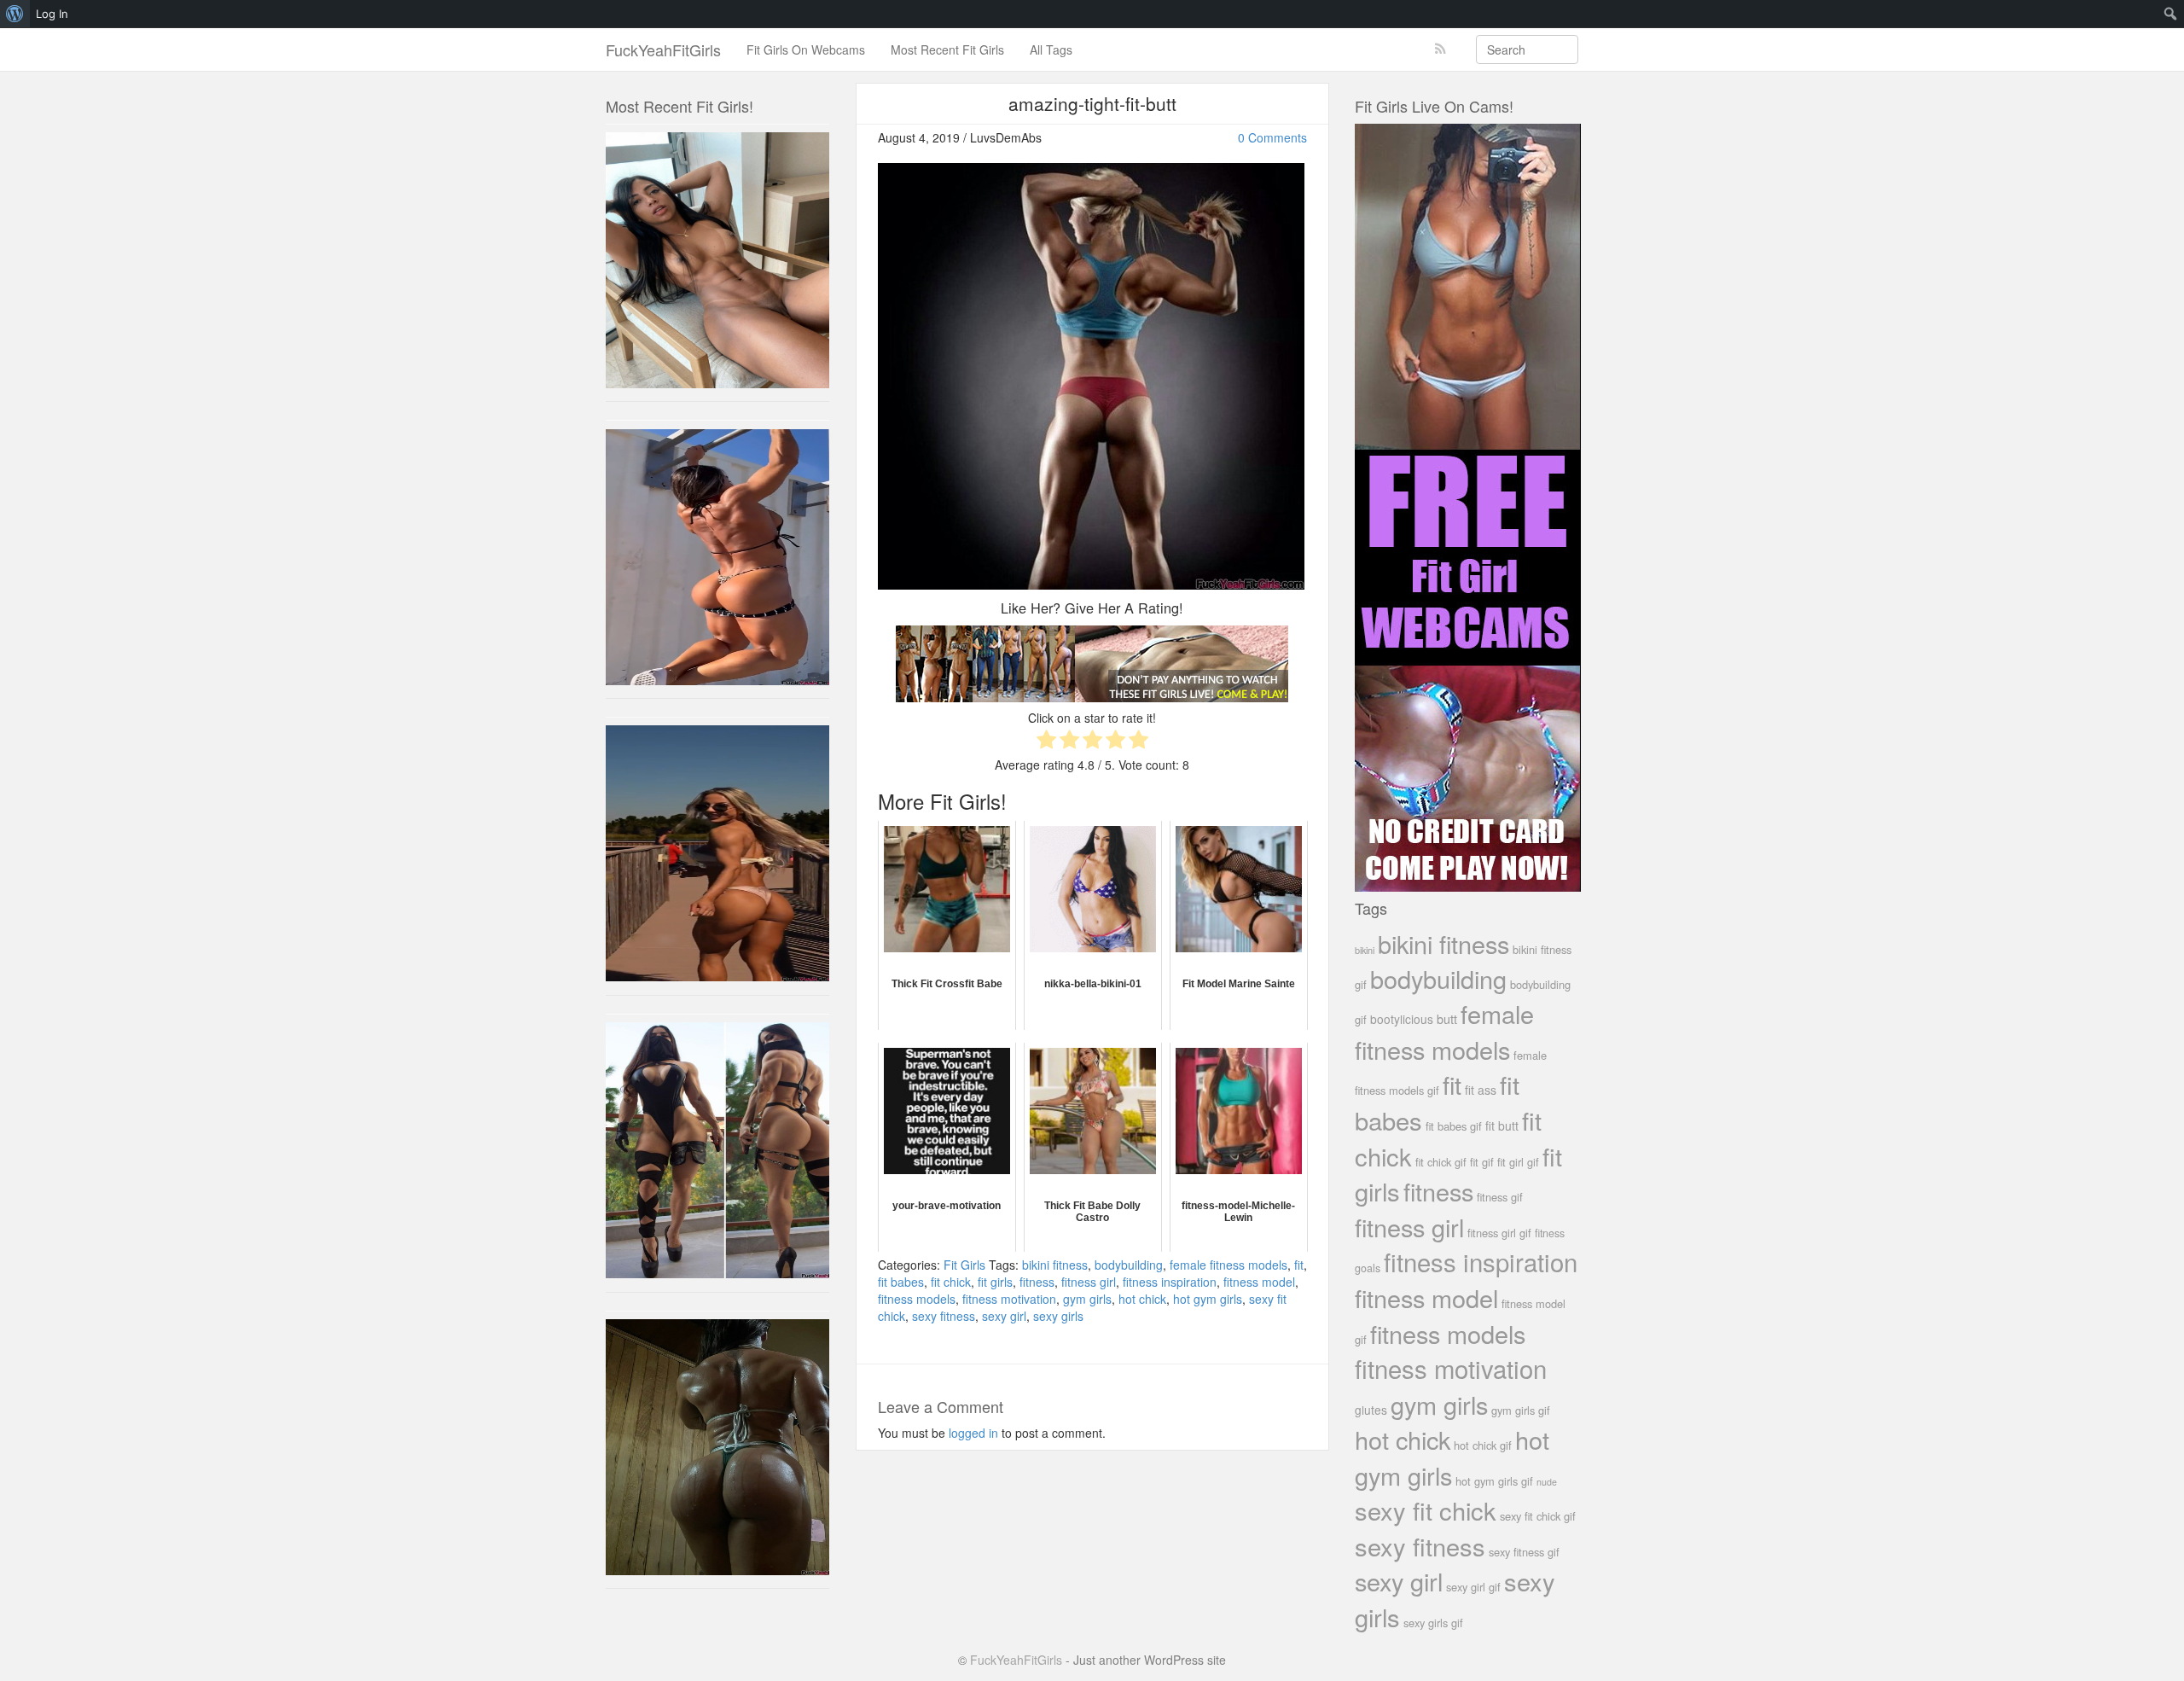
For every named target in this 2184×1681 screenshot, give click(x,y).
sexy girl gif (1473, 1587)
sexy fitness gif (1524, 1552)
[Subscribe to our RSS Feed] (1441, 49)
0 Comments (1272, 137)
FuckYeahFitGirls (663, 49)
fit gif (1482, 1162)
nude (1547, 1482)
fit (1299, 1265)
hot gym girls (1208, 1299)
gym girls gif (1521, 1410)
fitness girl (1089, 1282)
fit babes (901, 1282)
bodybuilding (1129, 1265)
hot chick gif (1483, 1445)
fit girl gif (1518, 1162)
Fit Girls (964, 1265)
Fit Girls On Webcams (806, 49)
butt (1447, 1018)
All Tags (1051, 49)
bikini (1365, 950)
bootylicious (1402, 1019)
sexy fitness (944, 1316)
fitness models (917, 1299)
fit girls (995, 1282)
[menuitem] (15, 14)
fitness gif (1500, 1197)
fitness (1037, 1282)
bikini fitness (1055, 1265)
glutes (1371, 1410)
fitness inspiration (1170, 1282)
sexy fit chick (1426, 1510)
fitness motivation (1009, 1299)
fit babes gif (1454, 1126)
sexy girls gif (1433, 1623)
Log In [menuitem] (52, 14)
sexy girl (1004, 1316)
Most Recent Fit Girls (947, 49)
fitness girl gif (1499, 1233)
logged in (973, 1433)
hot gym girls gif (1494, 1481)
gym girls (1087, 1299)
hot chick (1142, 1299)
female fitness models (1228, 1265)
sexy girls (1058, 1316)
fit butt (1502, 1126)
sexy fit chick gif (1538, 1516)
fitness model (1259, 1282)
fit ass (1481, 1090)
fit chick (951, 1282)
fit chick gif (1441, 1162)
